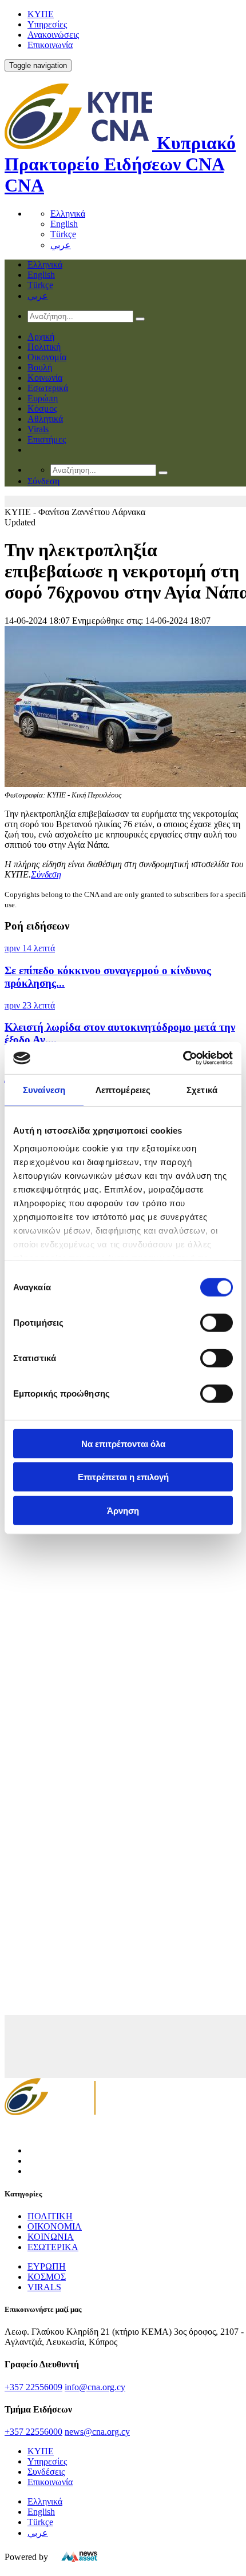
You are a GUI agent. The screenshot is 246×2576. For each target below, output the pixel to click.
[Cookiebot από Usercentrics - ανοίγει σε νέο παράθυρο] (183, 1058)
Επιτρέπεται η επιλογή (123, 1477)
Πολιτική (44, 347)
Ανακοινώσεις (53, 35)
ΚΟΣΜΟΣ (47, 2277)
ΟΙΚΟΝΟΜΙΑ (55, 2226)
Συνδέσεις (46, 2472)
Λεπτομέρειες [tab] (123, 1089)
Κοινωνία (45, 378)
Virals (38, 429)
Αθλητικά (45, 419)
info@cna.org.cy (95, 2387)
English (64, 224)
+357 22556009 (33, 2387)
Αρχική (41, 336)
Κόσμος (42, 408)
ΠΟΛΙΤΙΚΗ (50, 2216)
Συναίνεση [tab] (44, 1089)
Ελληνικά (68, 214)
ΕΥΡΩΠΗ (47, 2266)
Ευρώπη (43, 398)
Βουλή (40, 367)
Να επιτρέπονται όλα (123, 1443)
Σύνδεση (46, 874)
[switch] (217, 1322)
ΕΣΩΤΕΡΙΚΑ (53, 2247)
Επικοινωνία (50, 45)
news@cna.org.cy (97, 2432)
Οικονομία (47, 357)
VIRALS (44, 2287)
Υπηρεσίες (47, 24)
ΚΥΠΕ (41, 14)
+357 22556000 (33, 2432)
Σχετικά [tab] (202, 1089)
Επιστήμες (47, 439)
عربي (61, 245)
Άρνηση (123, 1510)
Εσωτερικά (48, 388)
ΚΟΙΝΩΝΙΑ (51, 2237)
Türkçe (63, 234)
